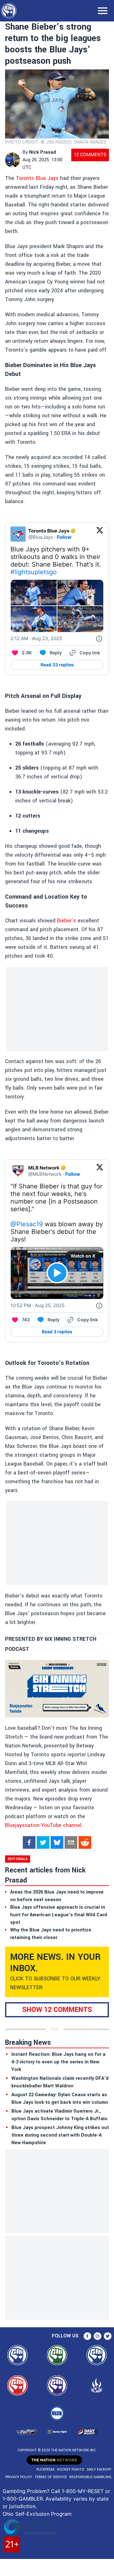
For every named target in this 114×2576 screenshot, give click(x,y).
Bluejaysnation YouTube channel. (44, 1825)
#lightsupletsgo (34, 572)
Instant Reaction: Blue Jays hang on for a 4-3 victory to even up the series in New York (58, 2062)
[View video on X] (57, 1273)
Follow (64, 537)
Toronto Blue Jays (37, 178)
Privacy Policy (19, 2477)
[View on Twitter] (100, 534)
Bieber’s (66, 921)
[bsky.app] (57, 1842)
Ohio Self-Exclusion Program (37, 2514)
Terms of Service (51, 2477)
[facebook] (29, 1842)
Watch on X (83, 1256)
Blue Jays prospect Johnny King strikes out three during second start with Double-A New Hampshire (60, 2135)
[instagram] (98, 2336)
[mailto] (71, 1842)
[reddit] (85, 1842)
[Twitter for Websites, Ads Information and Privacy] (99, 639)
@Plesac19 (27, 1224)
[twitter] (43, 1842)
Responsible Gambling (90, 2477)
